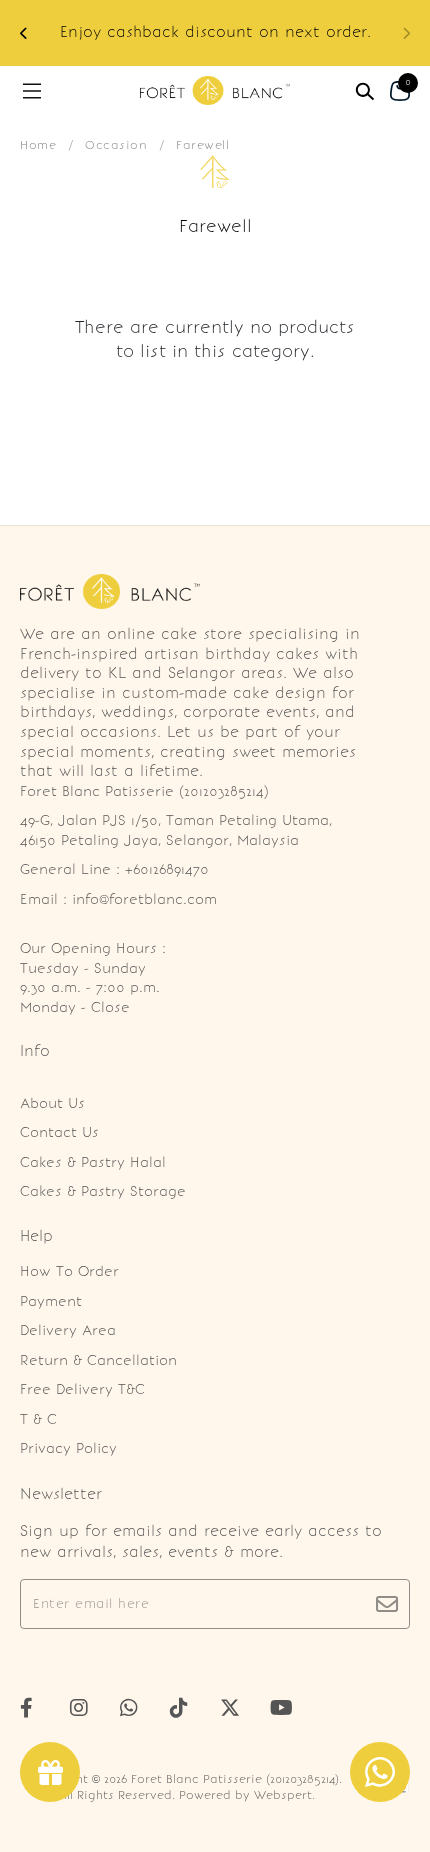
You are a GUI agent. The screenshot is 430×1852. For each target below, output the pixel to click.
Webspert (283, 1795)
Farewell (202, 145)
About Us (52, 1103)
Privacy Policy (68, 1448)
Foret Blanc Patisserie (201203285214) (235, 1779)
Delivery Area (68, 1330)
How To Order (69, 1271)
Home (38, 145)
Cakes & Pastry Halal (93, 1162)
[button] (24, 33)
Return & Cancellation (98, 1360)
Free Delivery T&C (82, 1389)
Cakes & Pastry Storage (103, 1191)
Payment (51, 1301)
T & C (38, 1419)
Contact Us (59, 1132)
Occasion (116, 145)
